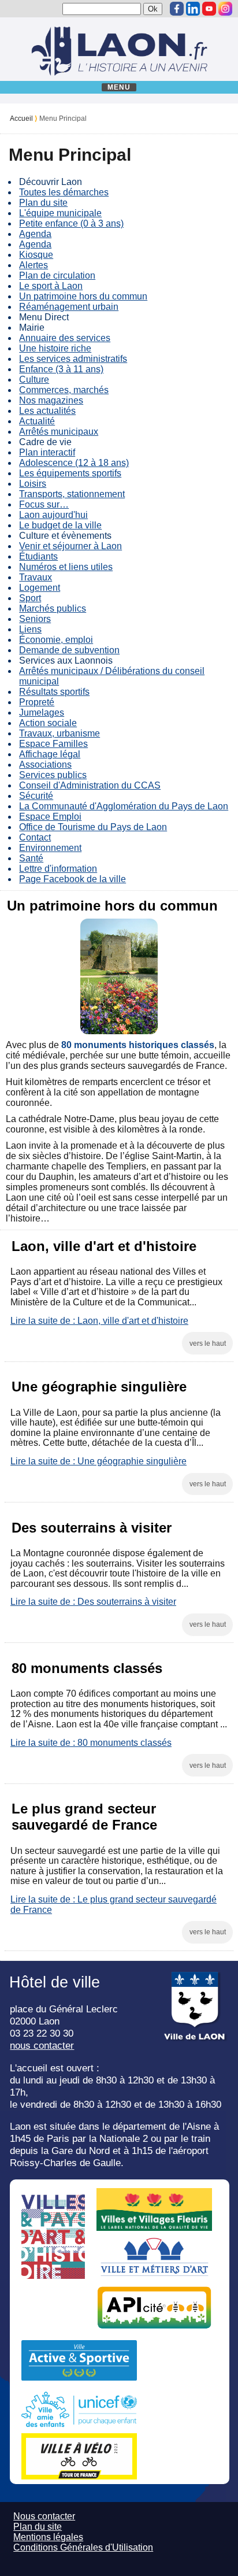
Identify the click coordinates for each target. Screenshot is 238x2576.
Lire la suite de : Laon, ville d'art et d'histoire (99, 1321)
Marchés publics (53, 608)
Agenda (35, 234)
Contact (35, 837)
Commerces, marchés (64, 390)
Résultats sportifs (54, 692)
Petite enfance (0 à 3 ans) (71, 223)
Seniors (35, 619)
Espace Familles (53, 744)
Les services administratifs (73, 359)
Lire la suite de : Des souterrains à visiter (93, 1602)
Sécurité (36, 796)
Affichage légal (50, 754)
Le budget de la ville (60, 525)
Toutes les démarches (64, 192)
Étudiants (38, 556)
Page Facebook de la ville (72, 879)
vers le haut (208, 1343)
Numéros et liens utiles (66, 567)
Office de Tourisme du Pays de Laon (93, 827)
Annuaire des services (65, 338)
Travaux (36, 577)
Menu (119, 87)
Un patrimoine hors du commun (83, 296)
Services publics (53, 775)
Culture (34, 380)
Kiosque (36, 255)
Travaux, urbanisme (59, 733)
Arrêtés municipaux (59, 432)
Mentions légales (48, 2537)
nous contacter (42, 2045)
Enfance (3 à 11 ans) (61, 369)
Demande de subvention (69, 650)
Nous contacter (44, 2516)
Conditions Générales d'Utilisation (83, 2547)
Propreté (37, 702)
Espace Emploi (50, 817)
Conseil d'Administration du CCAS (90, 785)
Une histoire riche (55, 348)
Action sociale (48, 723)
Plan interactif (47, 452)
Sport (30, 598)
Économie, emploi (56, 640)
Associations (45, 765)
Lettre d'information (58, 869)
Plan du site (43, 203)
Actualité (37, 421)
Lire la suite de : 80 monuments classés (91, 1743)
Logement (40, 588)
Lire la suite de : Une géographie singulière (98, 1461)
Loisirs (33, 484)
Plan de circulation (57, 275)
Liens (30, 629)
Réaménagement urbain (69, 307)
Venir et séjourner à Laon (70, 546)
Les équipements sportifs (70, 473)
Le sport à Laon (51, 286)
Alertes (34, 265)
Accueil (21, 119)
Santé (31, 858)
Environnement (50, 848)
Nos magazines (51, 400)
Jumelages (42, 713)
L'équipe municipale (60, 213)
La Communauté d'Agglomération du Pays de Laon (124, 806)
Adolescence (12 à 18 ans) (74, 463)
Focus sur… (44, 504)
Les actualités (47, 411)
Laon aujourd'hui (53, 515)
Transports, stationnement (72, 494)
